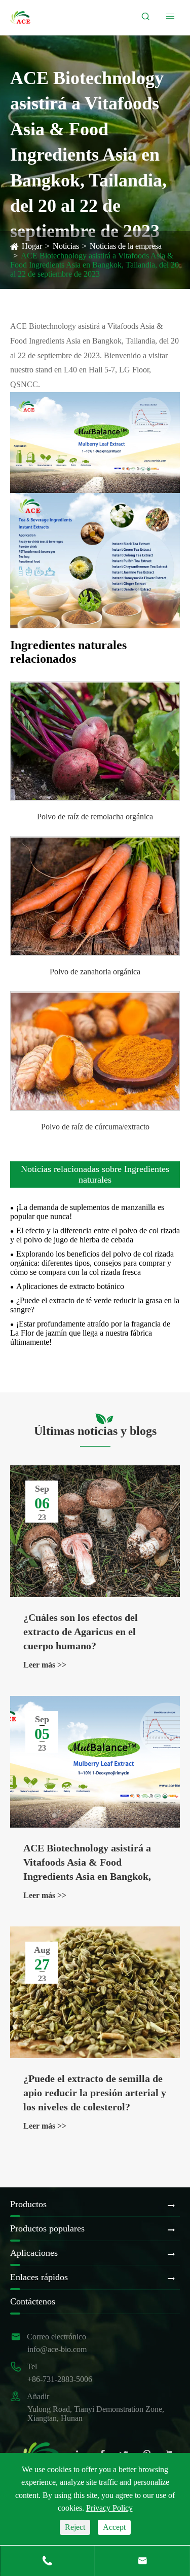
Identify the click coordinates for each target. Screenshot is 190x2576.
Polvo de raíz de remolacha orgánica (95, 817)
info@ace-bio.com (57, 2349)
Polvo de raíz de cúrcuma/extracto (95, 1127)
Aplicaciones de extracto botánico (70, 1286)
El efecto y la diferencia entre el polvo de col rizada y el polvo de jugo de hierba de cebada (95, 1235)
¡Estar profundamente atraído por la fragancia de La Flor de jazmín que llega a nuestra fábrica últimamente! (90, 1333)
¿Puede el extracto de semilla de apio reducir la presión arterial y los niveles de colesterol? (95, 2093)
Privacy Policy (109, 2508)
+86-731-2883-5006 (60, 2379)
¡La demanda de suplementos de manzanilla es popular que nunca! (87, 1212)
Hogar (32, 246)
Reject (75, 2527)
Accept (114, 2527)
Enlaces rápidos (39, 2277)
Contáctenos (33, 2301)
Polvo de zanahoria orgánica (95, 972)
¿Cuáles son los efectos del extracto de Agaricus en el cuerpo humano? (81, 1632)
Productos (28, 2204)
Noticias (66, 246)
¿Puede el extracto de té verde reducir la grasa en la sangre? (95, 1305)
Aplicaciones (34, 2253)
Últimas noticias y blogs (95, 1431)
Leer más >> (45, 1665)
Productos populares (47, 2228)
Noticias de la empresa (126, 246)
